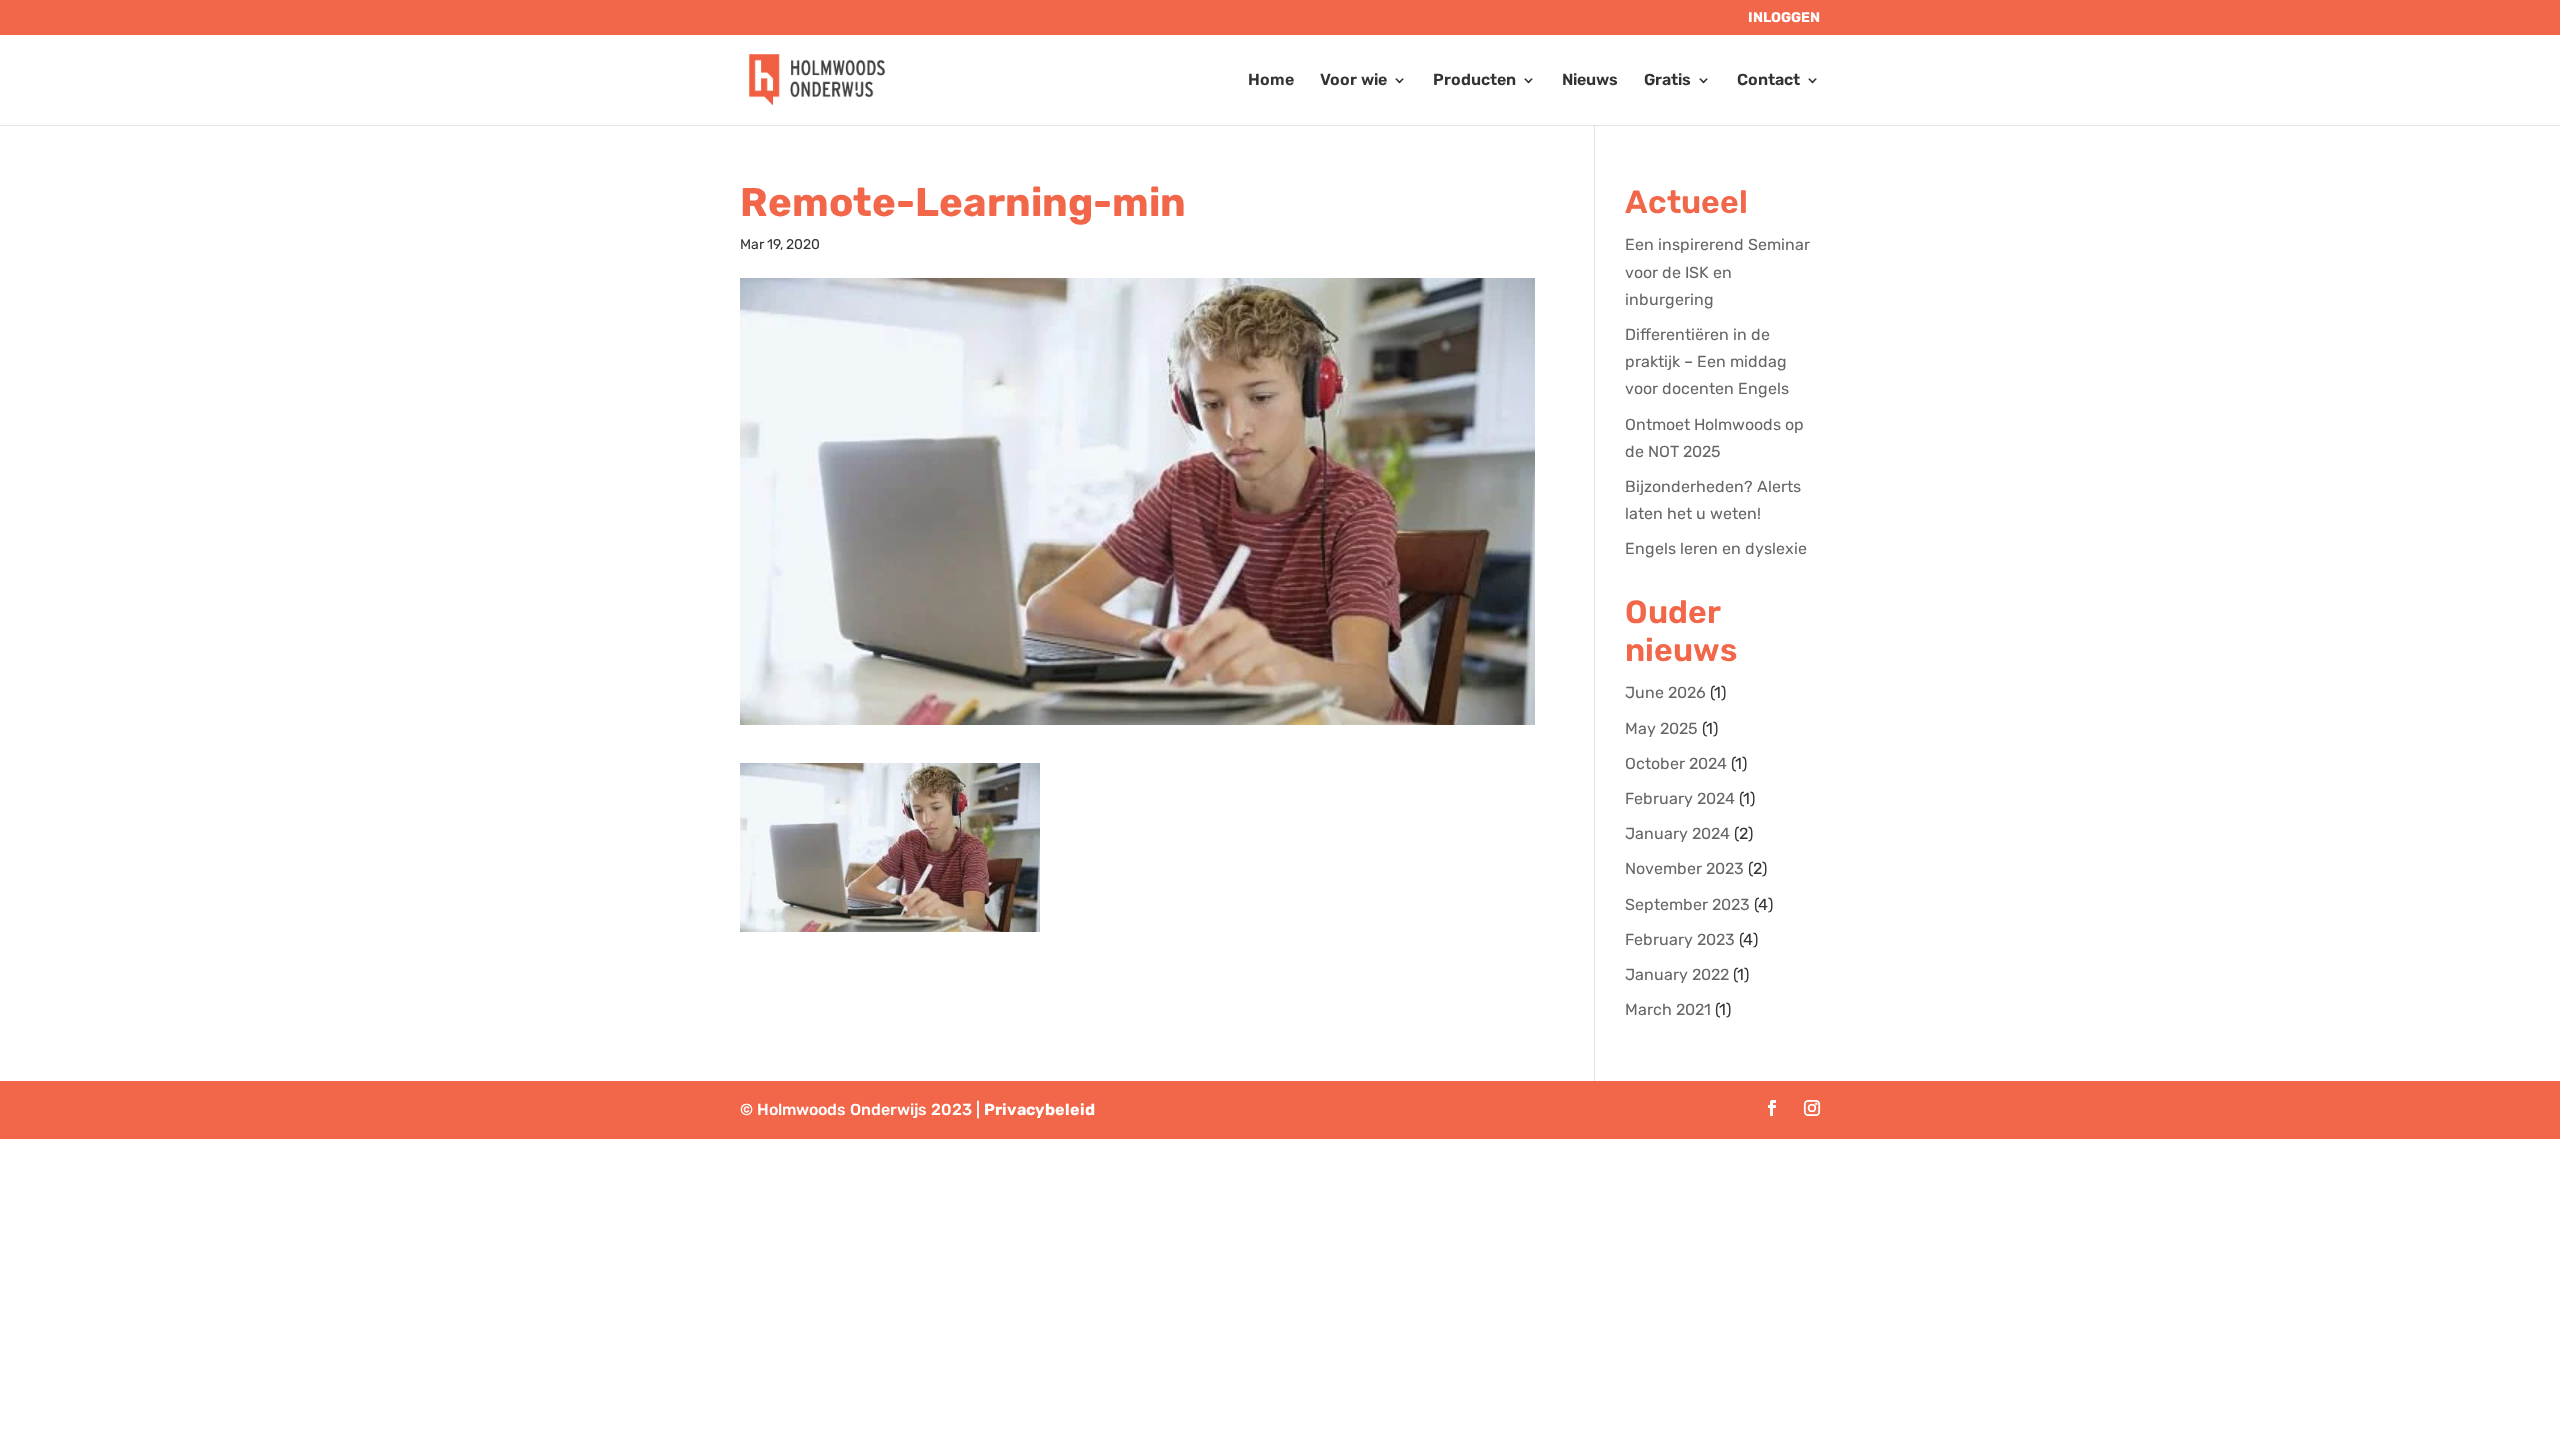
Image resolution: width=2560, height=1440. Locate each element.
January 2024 (1677, 833)
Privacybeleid (1039, 1109)
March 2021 (1668, 1009)
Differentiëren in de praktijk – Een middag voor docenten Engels (1707, 361)
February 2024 (1680, 798)
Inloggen (1784, 18)
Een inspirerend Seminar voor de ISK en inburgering (1717, 271)
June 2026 (1665, 692)
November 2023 (1684, 868)
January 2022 (1677, 974)
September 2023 (1687, 904)
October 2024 (1676, 763)
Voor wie (1353, 81)
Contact (1768, 81)
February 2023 (1680, 939)
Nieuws (1590, 81)
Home (1271, 81)
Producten (1474, 81)
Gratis (1667, 81)
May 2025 (1661, 728)
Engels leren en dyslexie (1716, 548)
